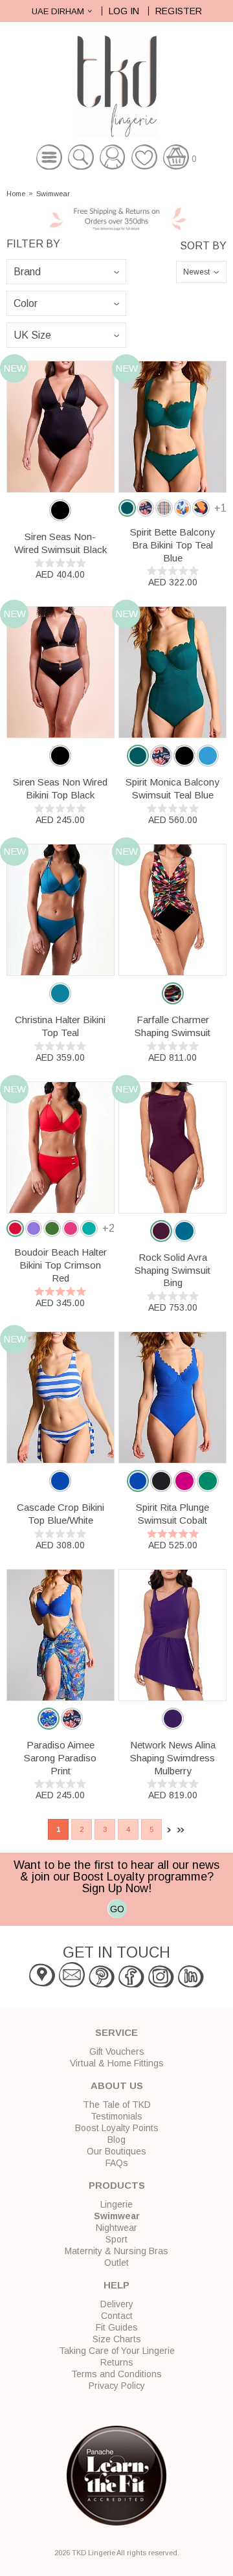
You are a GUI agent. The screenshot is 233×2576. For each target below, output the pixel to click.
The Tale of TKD (117, 2105)
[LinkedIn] (191, 1984)
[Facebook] (131, 1984)
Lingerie (116, 2204)
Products (117, 2185)
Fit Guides (117, 2327)
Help (116, 2285)
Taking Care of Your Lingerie (117, 2351)
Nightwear (116, 2228)
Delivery (117, 2304)
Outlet (116, 2263)
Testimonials (116, 2116)
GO (117, 1909)
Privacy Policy (117, 2386)
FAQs (117, 2163)
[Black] (60, 510)
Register (179, 11)
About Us (117, 2085)
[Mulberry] (173, 1719)
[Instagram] (161, 1984)
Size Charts (117, 2339)
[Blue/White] (60, 1481)
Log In (124, 11)
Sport (116, 2239)
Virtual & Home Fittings (117, 2063)
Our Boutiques (116, 2151)
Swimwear (53, 194)
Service (116, 2032)
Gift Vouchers (117, 2051)
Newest (196, 272)
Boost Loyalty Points (117, 2128)
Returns (117, 2362)
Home (16, 194)
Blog (116, 2140)
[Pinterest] (102, 1984)
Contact (117, 2316)
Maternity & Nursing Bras (116, 2251)
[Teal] (60, 993)
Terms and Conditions (116, 2374)
